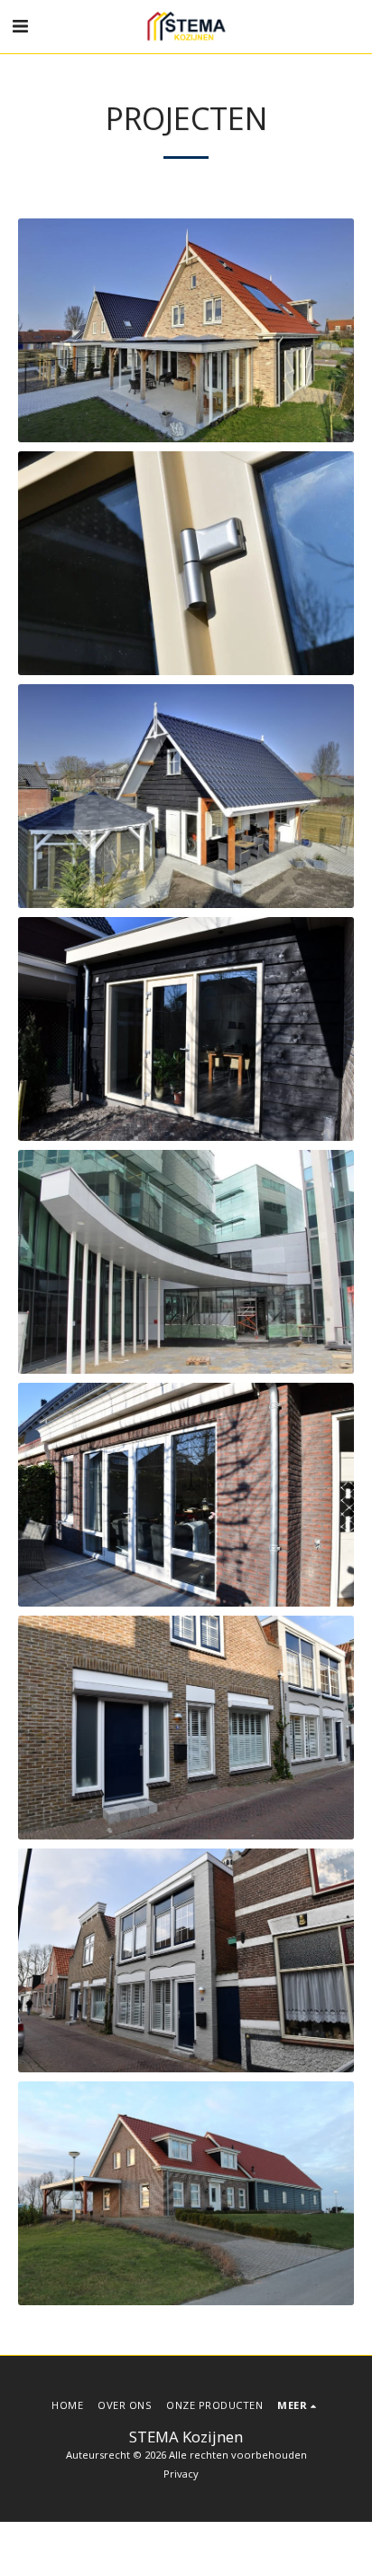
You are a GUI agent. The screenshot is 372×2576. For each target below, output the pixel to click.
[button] (20, 26)
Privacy (181, 2474)
